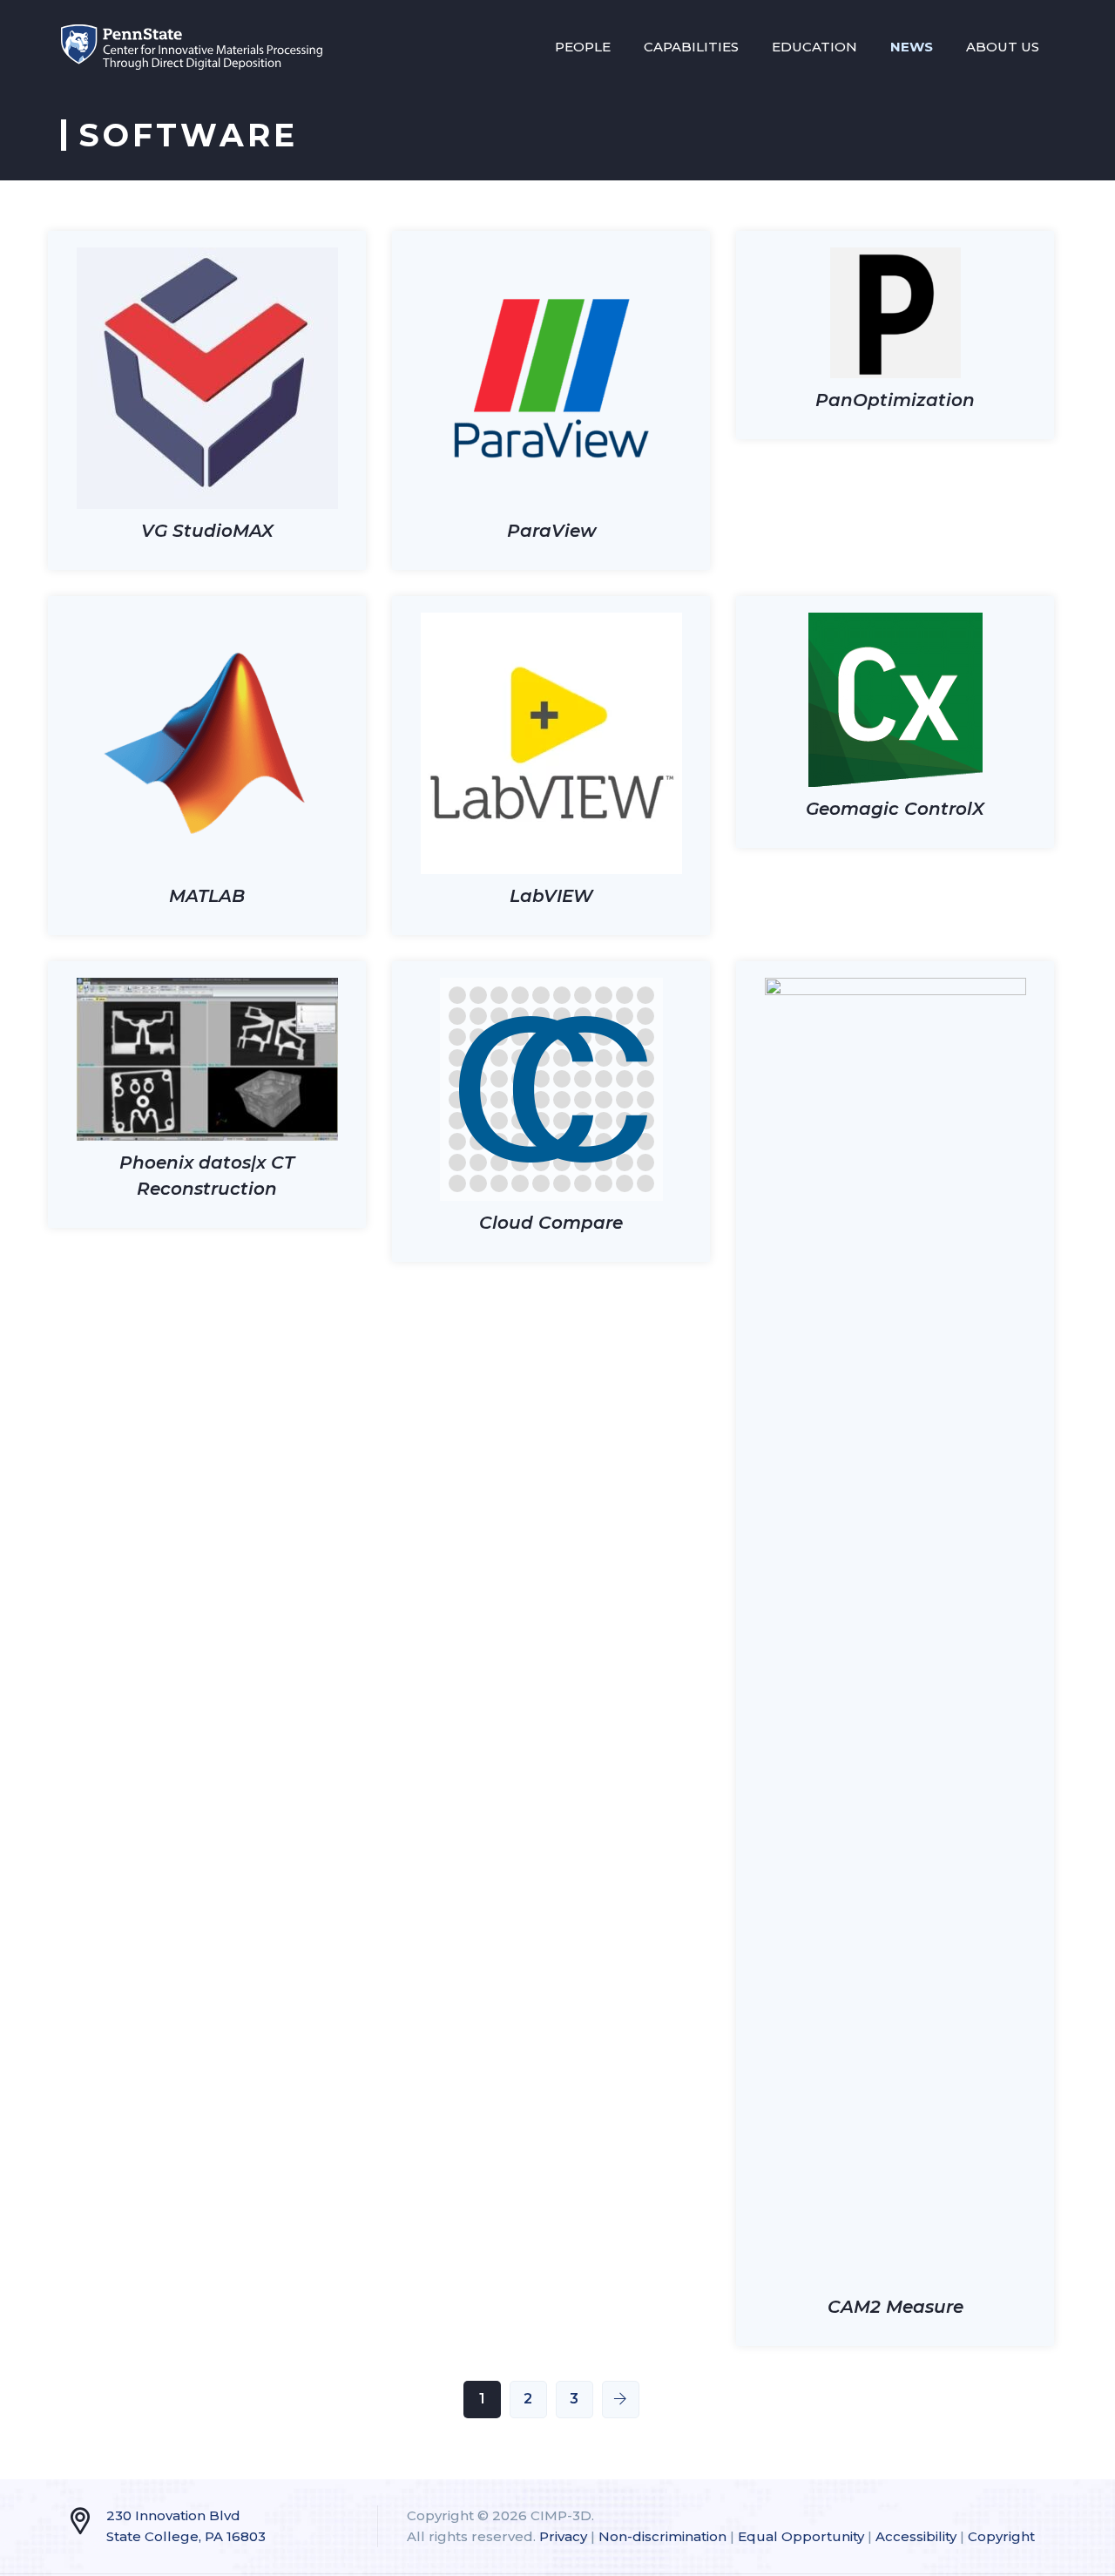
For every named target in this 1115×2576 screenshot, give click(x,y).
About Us (1003, 47)
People (583, 47)
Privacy (563, 2536)
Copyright (1001, 2536)
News (912, 47)
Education (814, 47)
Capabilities (691, 47)
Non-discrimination (662, 2536)
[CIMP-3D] (192, 47)
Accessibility (916, 2536)
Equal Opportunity (801, 2536)
